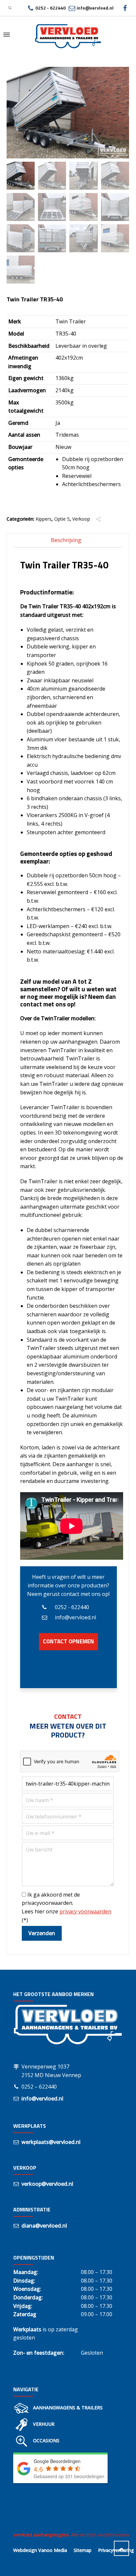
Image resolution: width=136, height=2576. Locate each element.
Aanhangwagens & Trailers (68, 2408)
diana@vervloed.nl (44, 2226)
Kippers (44, 519)
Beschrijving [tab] (66, 540)
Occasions (46, 2440)
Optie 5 (62, 519)
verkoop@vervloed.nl (47, 2184)
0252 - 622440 (51, 8)
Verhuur (44, 2424)
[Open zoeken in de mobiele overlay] (10, 8)
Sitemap (83, 2550)
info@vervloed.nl (95, 8)
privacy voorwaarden (85, 1911)
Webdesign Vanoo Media (40, 2550)
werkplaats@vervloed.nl (51, 2142)
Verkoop (81, 519)
